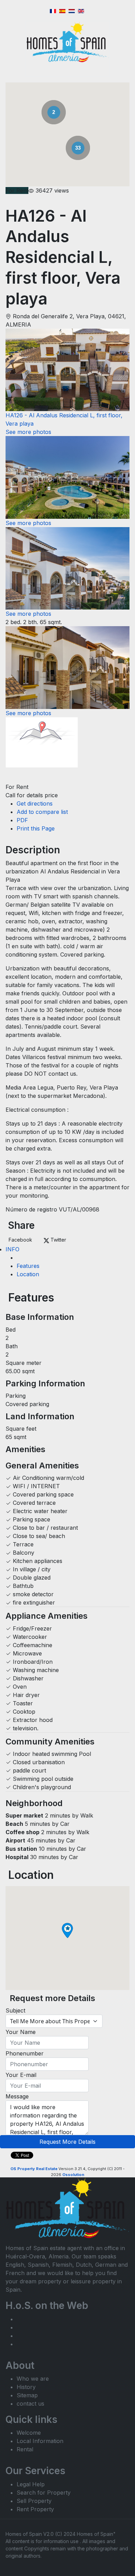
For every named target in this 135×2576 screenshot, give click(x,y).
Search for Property (44, 2493)
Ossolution (73, 2175)
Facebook (20, 1240)
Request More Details (67, 2142)
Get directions (35, 803)
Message (17, 2096)
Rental (25, 2449)
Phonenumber (25, 2053)
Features (28, 1266)
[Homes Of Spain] (68, 42)
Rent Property (35, 2509)
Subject (15, 2010)
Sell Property (34, 2501)
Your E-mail (21, 2075)
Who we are (33, 2379)
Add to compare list (42, 812)
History (26, 2387)
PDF (22, 820)
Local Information (40, 2441)
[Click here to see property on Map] (42, 749)
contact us (30, 2404)
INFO (12, 1249)
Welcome (29, 2433)
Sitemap (27, 2395)
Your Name (21, 2032)
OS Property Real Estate (34, 2169)
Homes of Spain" (96, 2534)
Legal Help (31, 2484)
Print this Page (36, 828)
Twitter (58, 1240)
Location (28, 1274)
